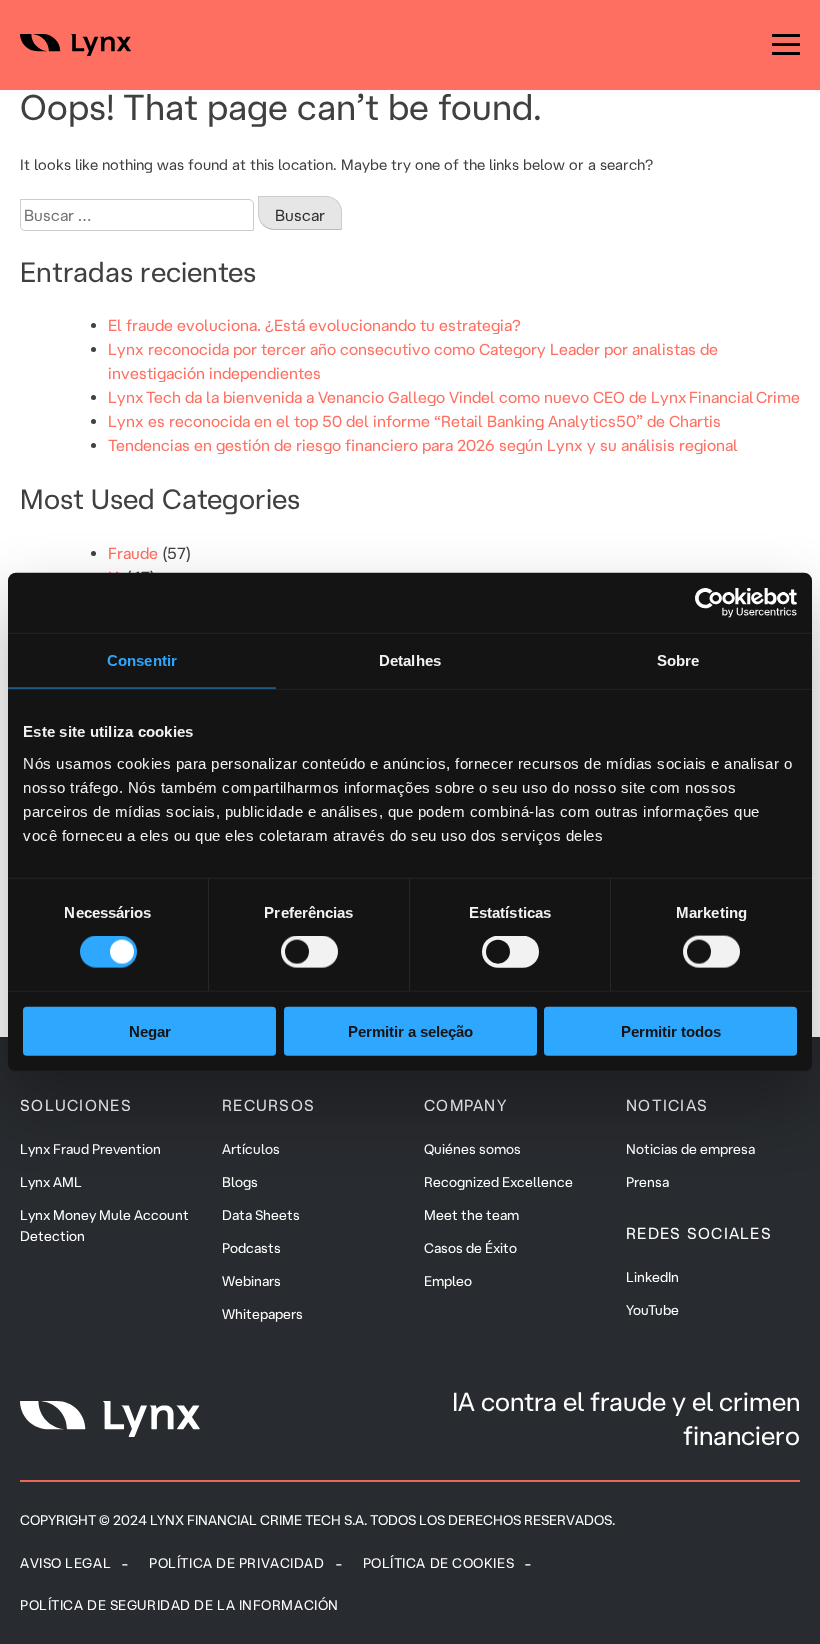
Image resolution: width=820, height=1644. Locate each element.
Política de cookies (439, 1563)
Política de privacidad (236, 1563)
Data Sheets (261, 1215)
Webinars (251, 1281)
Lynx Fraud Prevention (90, 1149)
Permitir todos (671, 1030)
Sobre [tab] (678, 660)
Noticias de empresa (690, 1149)
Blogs (240, 1182)
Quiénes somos (472, 1149)
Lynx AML (51, 1182)
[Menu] (786, 45)
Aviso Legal (65, 1563)
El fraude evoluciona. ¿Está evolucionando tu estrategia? (314, 325)
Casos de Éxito (470, 1248)
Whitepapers (262, 1314)
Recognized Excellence (498, 1182)
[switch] (309, 952)
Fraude (133, 553)
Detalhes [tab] (410, 660)
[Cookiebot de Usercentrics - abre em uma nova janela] (709, 603)
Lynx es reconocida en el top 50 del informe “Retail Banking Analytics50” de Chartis (414, 421)
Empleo (448, 1281)
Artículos (251, 1149)
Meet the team (471, 1215)
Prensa (647, 1182)
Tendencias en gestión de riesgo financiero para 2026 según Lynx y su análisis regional (423, 445)
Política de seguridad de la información (179, 1605)
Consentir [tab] (142, 660)
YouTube (652, 1310)
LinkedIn (652, 1277)
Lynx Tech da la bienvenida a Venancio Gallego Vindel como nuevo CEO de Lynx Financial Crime (454, 397)
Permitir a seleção (410, 1030)
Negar (150, 1030)
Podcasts (251, 1248)
